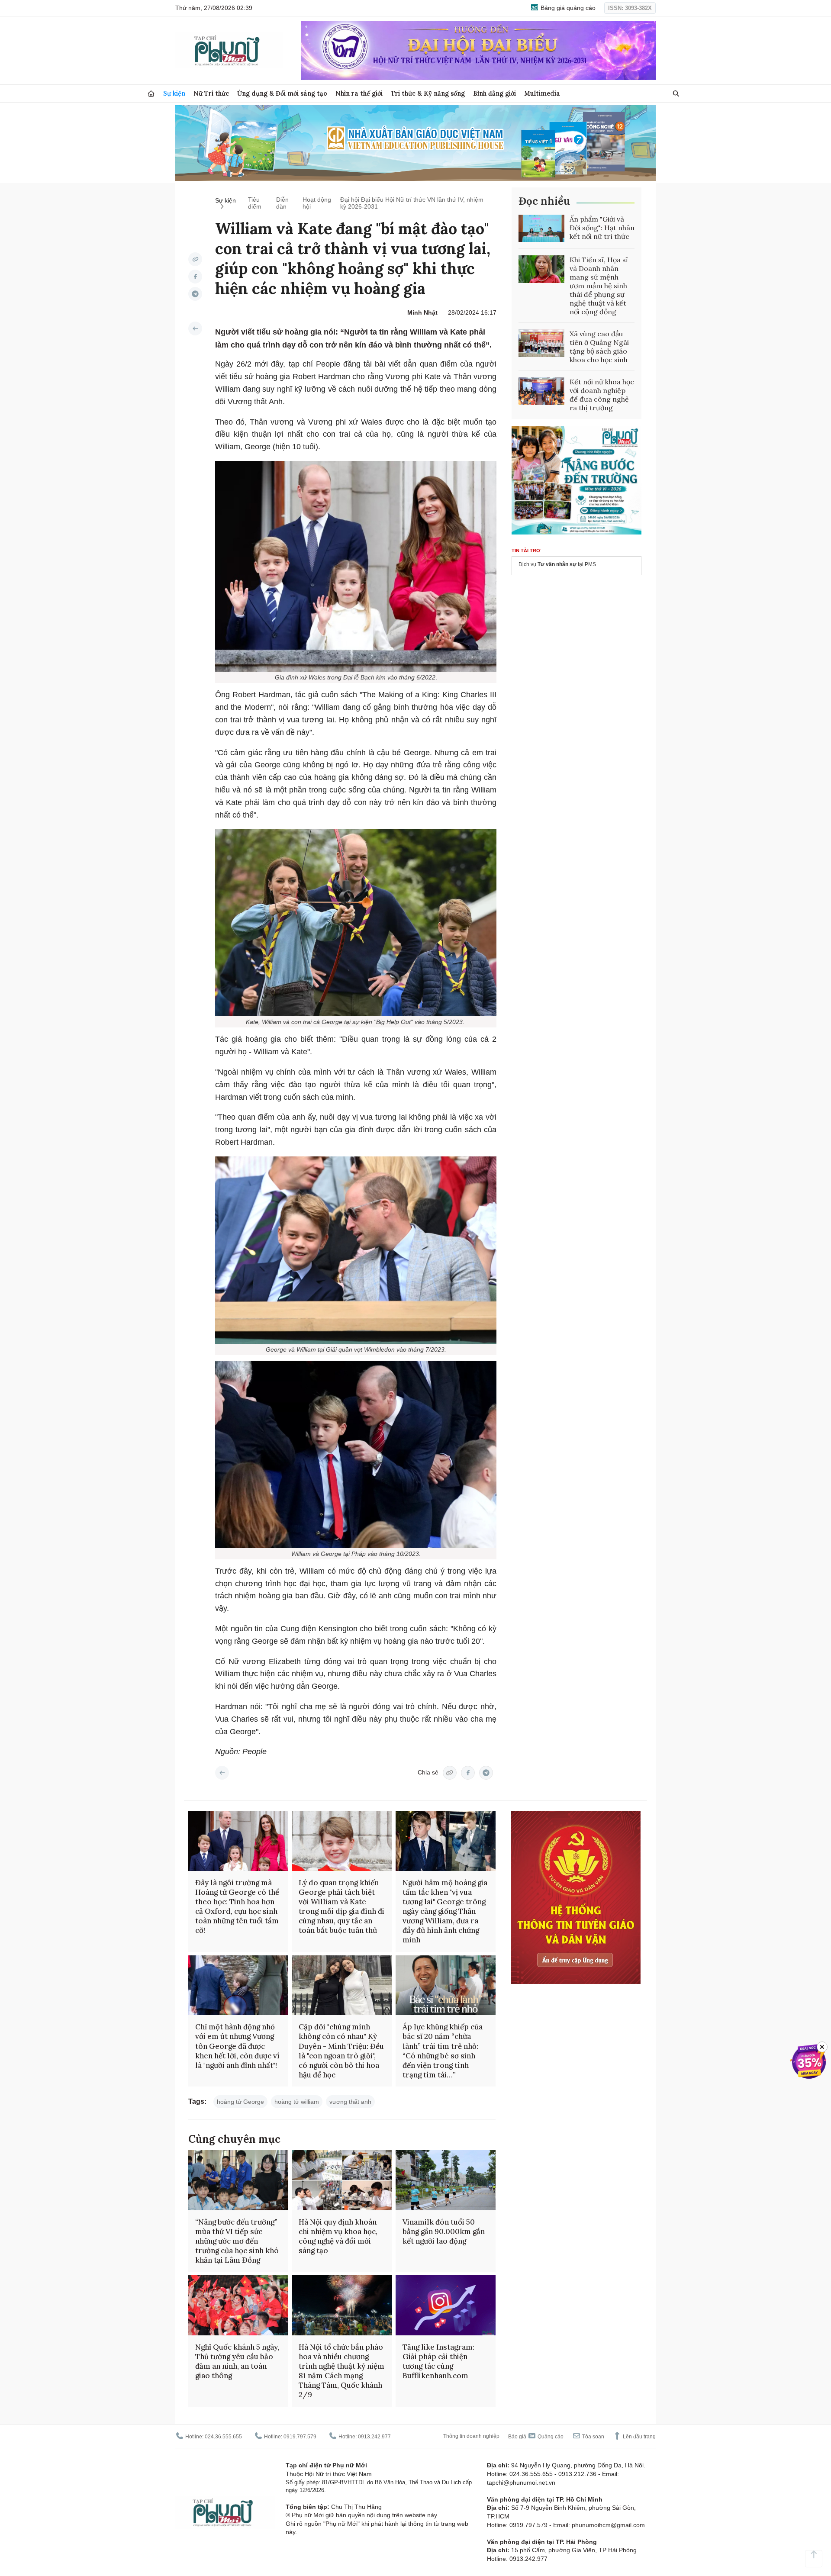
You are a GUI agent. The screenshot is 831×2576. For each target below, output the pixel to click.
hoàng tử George (240, 2102)
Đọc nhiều (544, 201)
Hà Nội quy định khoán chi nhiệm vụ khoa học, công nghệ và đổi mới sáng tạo (338, 2236)
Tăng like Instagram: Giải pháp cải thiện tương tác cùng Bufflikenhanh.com (438, 2361)
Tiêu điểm (255, 203)
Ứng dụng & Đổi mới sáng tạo (282, 93)
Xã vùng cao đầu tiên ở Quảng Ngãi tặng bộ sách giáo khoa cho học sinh (599, 347)
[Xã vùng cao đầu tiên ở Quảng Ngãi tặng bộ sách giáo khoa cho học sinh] (541, 343)
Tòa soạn (593, 2437)
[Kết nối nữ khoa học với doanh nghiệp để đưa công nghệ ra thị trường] (541, 391)
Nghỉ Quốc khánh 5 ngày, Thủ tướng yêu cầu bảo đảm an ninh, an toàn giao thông (237, 2361)
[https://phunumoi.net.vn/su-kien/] (195, 328)
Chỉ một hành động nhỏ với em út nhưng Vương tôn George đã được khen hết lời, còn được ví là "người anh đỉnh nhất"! (237, 2046)
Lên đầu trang (639, 2437)
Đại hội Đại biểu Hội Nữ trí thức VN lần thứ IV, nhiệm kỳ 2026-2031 (412, 203)
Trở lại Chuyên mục (222, 1773)
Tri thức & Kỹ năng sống (428, 93)
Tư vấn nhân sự (557, 564)
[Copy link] (195, 259)
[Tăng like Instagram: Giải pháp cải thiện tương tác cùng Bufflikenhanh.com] (446, 2305)
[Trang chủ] (151, 94)
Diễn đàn (282, 203)
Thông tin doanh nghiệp (471, 2436)
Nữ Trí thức (211, 93)
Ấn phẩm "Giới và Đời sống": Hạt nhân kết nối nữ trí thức (602, 228)
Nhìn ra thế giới (359, 93)
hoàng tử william (297, 2102)
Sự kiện (174, 93)
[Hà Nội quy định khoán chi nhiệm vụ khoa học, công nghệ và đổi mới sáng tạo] (342, 2180)
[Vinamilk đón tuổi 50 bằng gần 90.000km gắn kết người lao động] (446, 2180)
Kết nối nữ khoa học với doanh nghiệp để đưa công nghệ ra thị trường (602, 395)
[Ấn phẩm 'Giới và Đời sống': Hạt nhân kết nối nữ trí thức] (541, 229)
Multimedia (542, 93)
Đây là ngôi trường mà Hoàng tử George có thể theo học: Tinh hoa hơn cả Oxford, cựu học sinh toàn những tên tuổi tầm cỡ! (237, 1906)
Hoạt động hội (317, 203)
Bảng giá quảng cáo (567, 8)
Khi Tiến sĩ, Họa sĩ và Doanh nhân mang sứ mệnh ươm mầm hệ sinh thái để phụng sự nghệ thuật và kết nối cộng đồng (599, 286)
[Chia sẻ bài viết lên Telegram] (195, 294)
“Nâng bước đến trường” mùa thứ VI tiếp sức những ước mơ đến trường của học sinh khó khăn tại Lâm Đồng (237, 2241)
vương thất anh (350, 2102)
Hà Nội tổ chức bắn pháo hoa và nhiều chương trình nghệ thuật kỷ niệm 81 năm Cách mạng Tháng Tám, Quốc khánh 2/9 (341, 2371)
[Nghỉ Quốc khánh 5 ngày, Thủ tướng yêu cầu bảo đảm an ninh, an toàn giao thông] (238, 2305)
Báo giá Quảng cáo (536, 2437)
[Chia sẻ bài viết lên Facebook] (195, 277)
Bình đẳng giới (494, 93)
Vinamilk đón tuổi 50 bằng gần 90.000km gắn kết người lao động (444, 2231)
